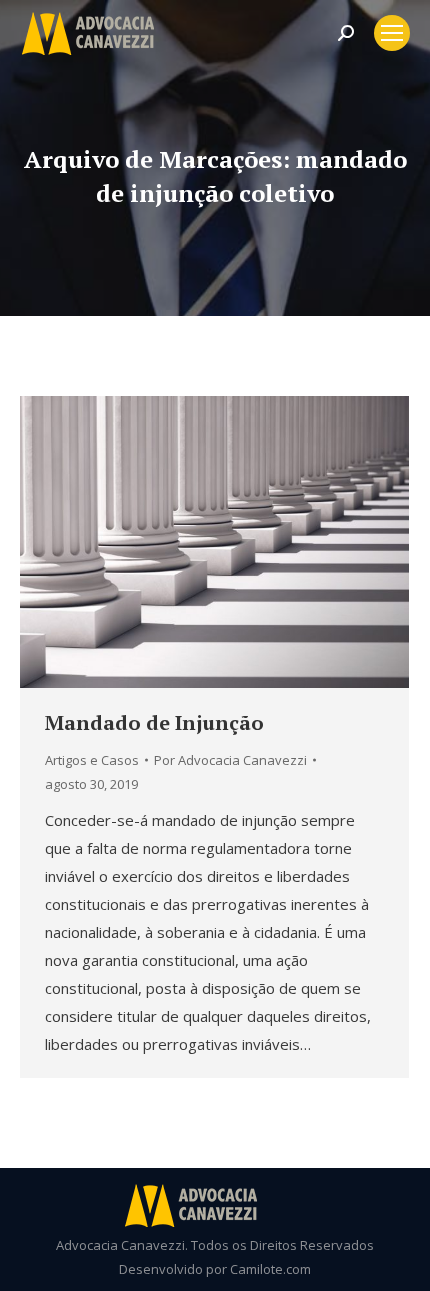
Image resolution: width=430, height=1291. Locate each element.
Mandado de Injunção (154, 722)
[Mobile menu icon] (392, 33)
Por (230, 760)
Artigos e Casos (92, 760)
